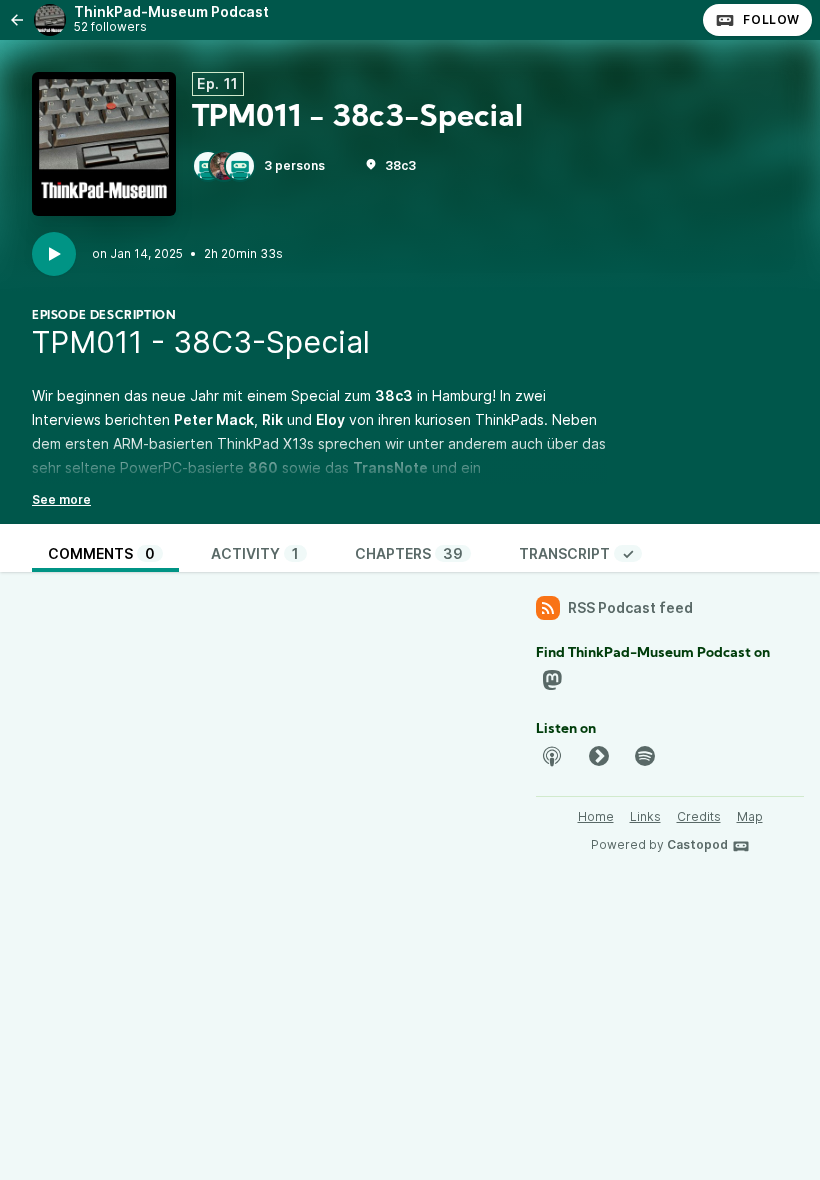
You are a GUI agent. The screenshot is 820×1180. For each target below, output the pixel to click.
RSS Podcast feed (630, 607)
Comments (101, 553)
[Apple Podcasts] (552, 756)
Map (750, 816)
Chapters (409, 553)
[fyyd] (599, 756)
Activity (255, 553)
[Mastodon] (552, 680)
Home (596, 816)
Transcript (576, 553)
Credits (699, 816)
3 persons (294, 165)
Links (645, 816)
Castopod (697, 844)
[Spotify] (645, 756)
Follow (771, 19)
